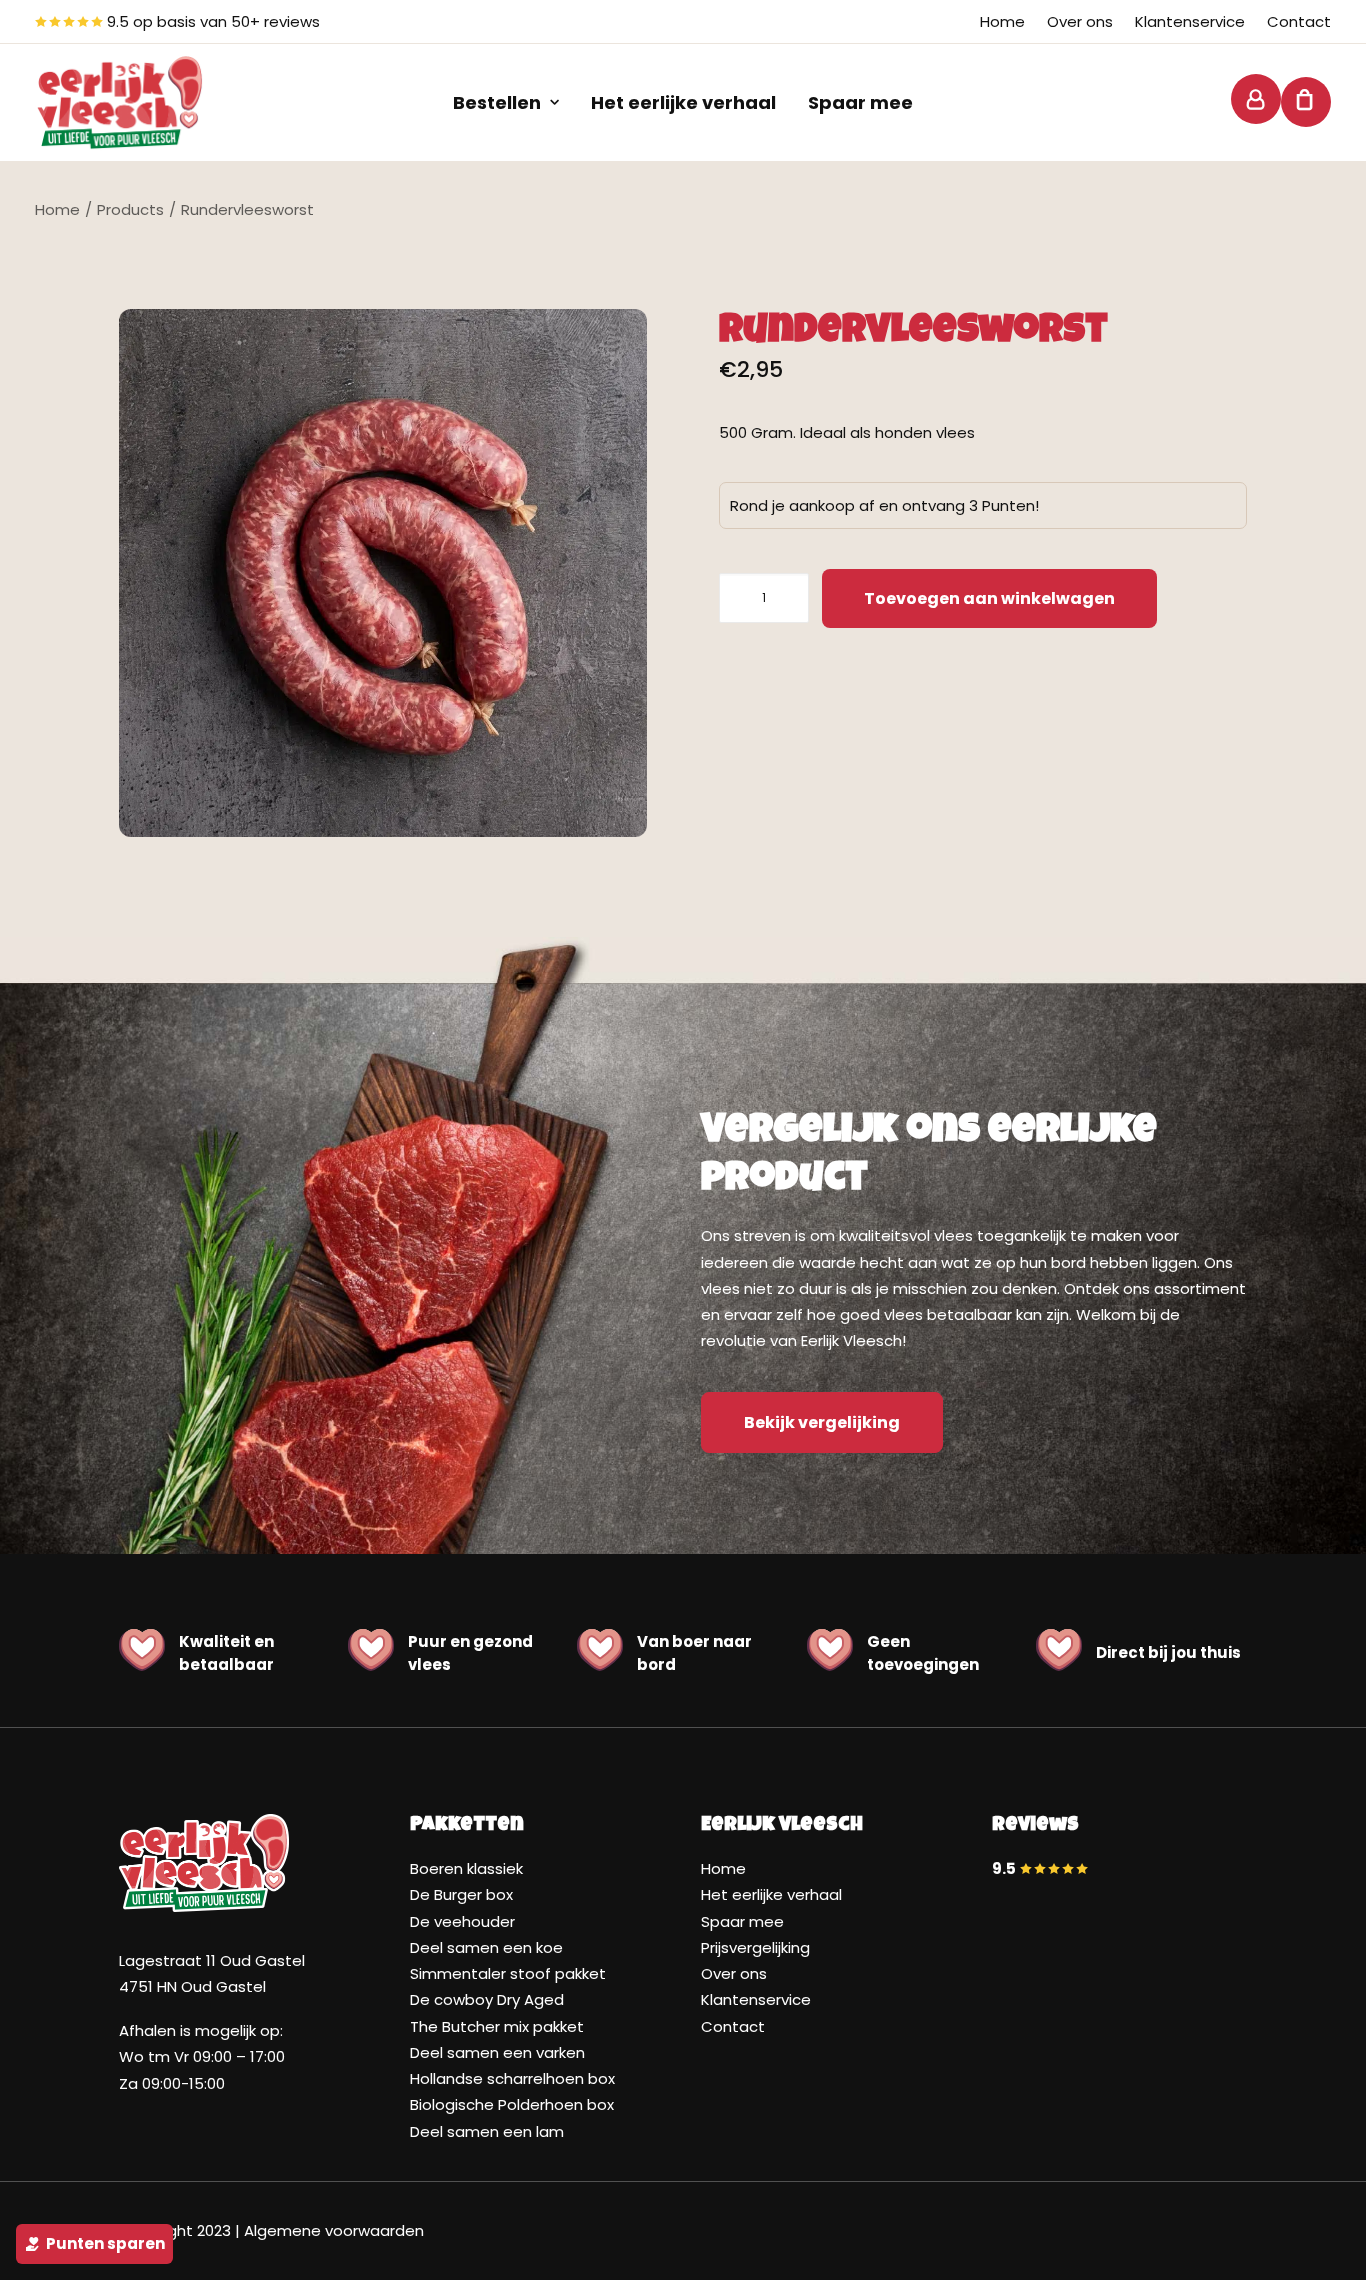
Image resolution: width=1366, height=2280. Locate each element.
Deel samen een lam (487, 2131)
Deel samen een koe (486, 1947)
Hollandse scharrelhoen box (512, 2078)
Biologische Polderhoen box (512, 2104)
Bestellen (497, 102)
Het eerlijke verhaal (683, 102)
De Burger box (461, 1894)
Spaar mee (860, 102)
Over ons (1080, 21)
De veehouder (462, 1921)
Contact (1299, 21)
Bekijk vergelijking (822, 1422)
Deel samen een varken (497, 2052)
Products (130, 209)
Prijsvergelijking (755, 1947)
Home (1002, 21)
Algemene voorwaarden (334, 2230)
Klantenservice (1190, 21)
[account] (1252, 99)
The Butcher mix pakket (497, 2026)
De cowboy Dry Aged (487, 1999)
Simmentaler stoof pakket (508, 1973)
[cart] (1295, 102)
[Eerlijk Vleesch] (119, 102)
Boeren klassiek (466, 1868)
